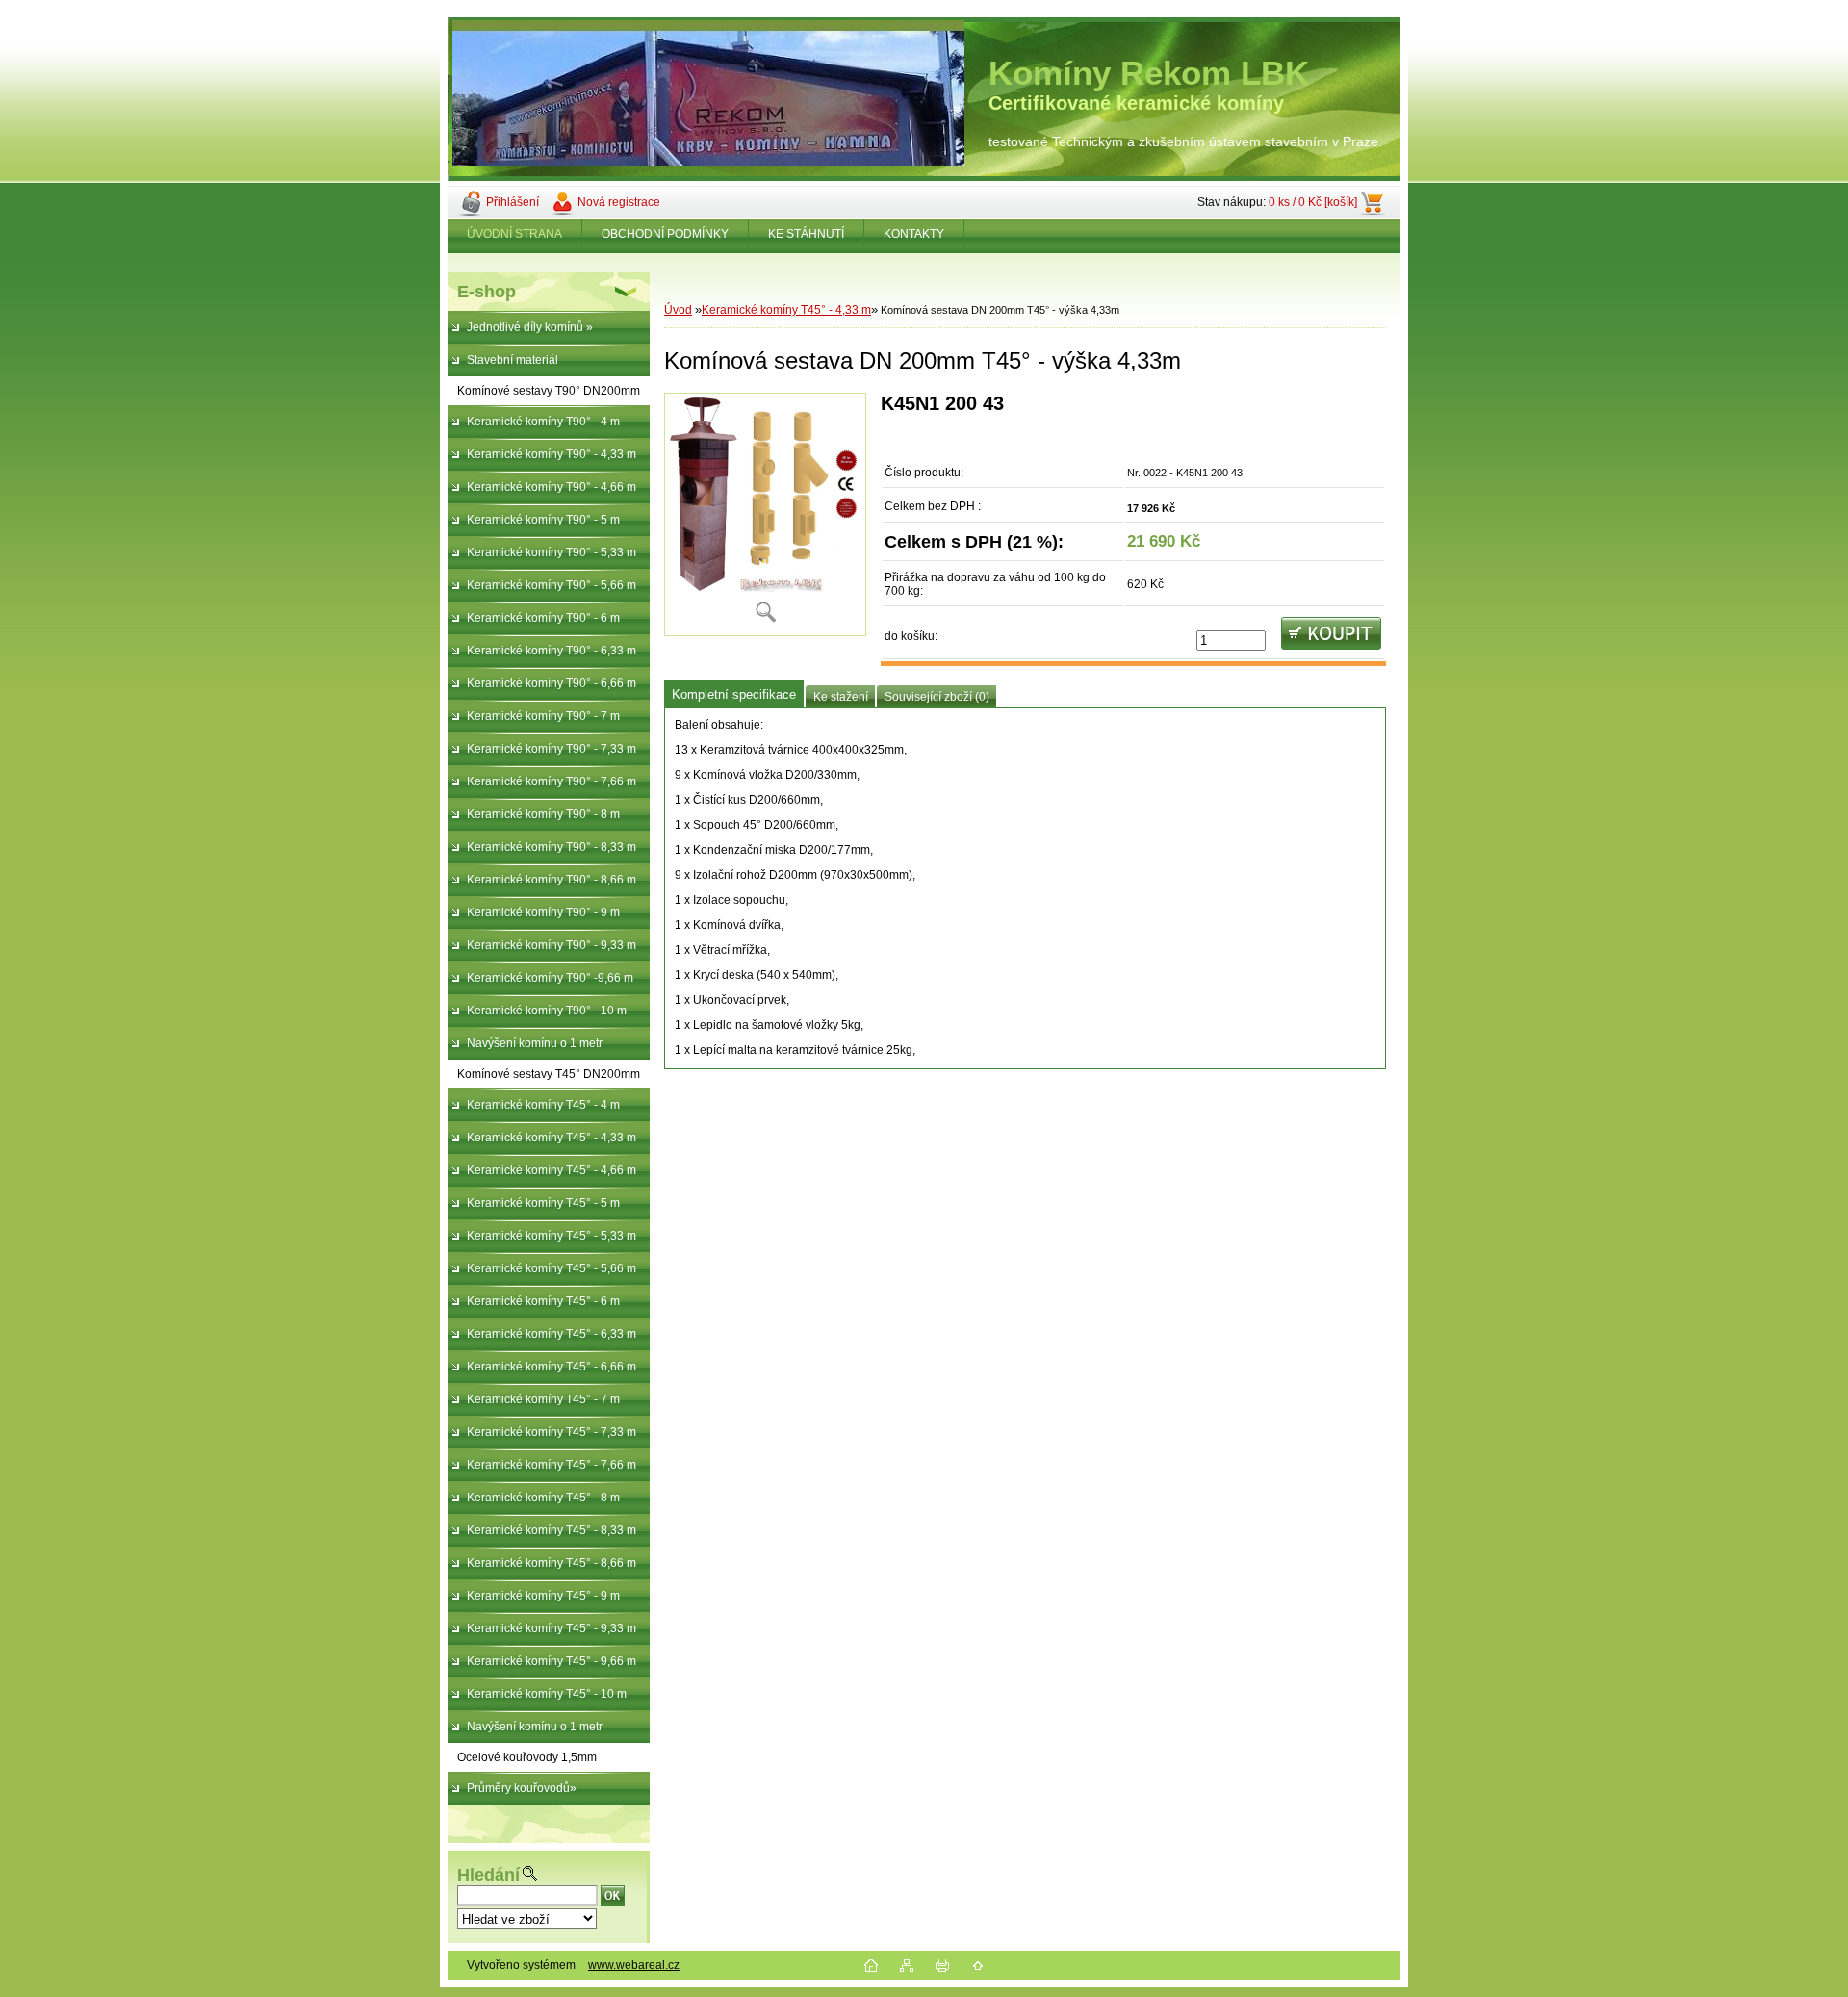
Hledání (488, 1875)
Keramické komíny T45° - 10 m (547, 1694)
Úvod (678, 310)
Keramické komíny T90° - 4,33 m (552, 454)
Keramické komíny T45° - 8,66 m (552, 1563)
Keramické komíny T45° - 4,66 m (552, 1170)
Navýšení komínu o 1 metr (535, 1043)
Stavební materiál (513, 360)
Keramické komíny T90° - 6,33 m (552, 651)
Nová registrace (619, 202)
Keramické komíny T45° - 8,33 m (552, 1530)
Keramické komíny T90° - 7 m (543, 716)
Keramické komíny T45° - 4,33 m (552, 1138)
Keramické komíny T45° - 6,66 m (552, 1367)
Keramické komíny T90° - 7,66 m (552, 781)
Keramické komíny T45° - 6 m (543, 1301)
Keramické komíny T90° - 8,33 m (552, 847)
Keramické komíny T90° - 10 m (547, 1011)
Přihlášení (513, 202)
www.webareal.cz (634, 1965)
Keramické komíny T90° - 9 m (543, 912)
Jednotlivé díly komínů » (530, 327)
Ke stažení (841, 697)
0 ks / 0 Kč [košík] (1313, 202)
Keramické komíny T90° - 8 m (543, 814)
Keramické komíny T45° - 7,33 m (552, 1432)
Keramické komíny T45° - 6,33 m (552, 1334)
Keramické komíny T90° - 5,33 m (552, 552)
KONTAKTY (914, 234)
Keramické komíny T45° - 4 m (543, 1105)
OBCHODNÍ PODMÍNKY (665, 234)
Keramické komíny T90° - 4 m (543, 422)
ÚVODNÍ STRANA (514, 234)
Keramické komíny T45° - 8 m (543, 1498)
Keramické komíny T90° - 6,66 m (552, 683)
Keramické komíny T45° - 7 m (543, 1399)
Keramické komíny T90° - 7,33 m (552, 749)
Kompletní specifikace (734, 694)
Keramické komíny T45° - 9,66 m (552, 1661)
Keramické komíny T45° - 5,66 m (552, 1268)
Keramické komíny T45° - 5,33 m (552, 1236)
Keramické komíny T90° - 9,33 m (552, 945)
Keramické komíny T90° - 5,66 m (552, 585)
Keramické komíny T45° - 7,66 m (552, 1465)
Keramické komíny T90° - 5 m (543, 520)
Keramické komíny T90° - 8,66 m (552, 880)
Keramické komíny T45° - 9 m (543, 1596)
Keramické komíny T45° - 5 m (543, 1203)
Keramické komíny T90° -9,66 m (550, 978)
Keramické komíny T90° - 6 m (543, 618)
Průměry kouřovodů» (522, 1788)
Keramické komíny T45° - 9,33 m (552, 1628)
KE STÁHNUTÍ (806, 234)
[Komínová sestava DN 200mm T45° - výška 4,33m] (765, 514)
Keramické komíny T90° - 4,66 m (552, 487)
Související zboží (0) (937, 697)
